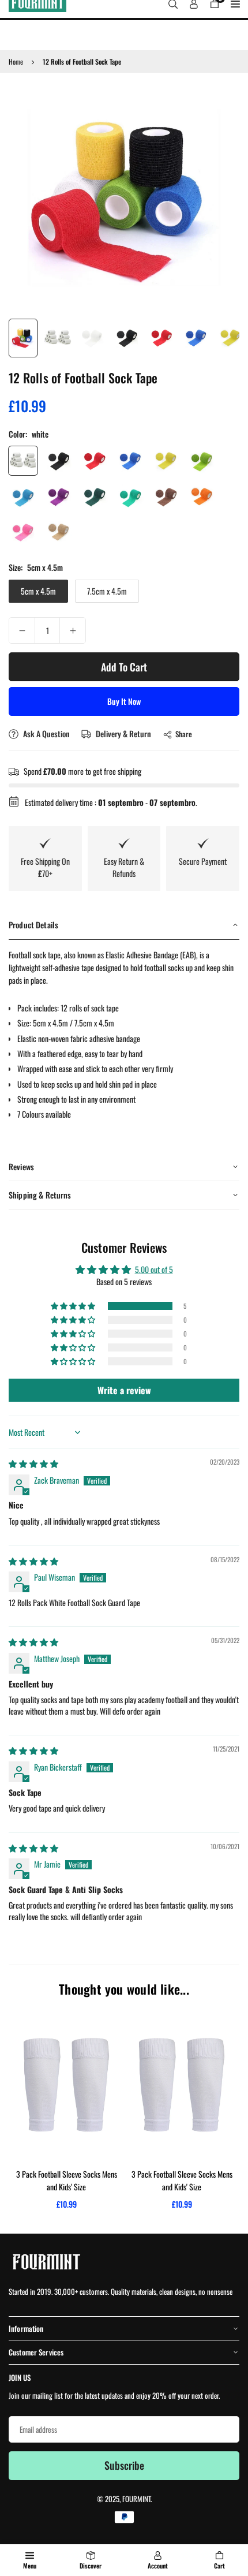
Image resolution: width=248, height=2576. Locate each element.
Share (184, 734)
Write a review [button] (124, 1390)
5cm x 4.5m (38, 591)
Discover (91, 2566)
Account (158, 2566)
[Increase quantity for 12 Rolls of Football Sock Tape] (73, 630)
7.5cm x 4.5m (107, 591)
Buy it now (124, 701)
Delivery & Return (123, 733)
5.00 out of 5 (154, 1269)
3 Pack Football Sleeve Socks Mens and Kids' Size (67, 2180)
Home (16, 61)
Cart (219, 2566)
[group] (124, 197)
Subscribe (124, 2465)
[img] (33, 1463)
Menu (30, 2566)
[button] (74, 1306)
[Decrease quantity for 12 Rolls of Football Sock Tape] (22, 630)
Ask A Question (46, 733)
